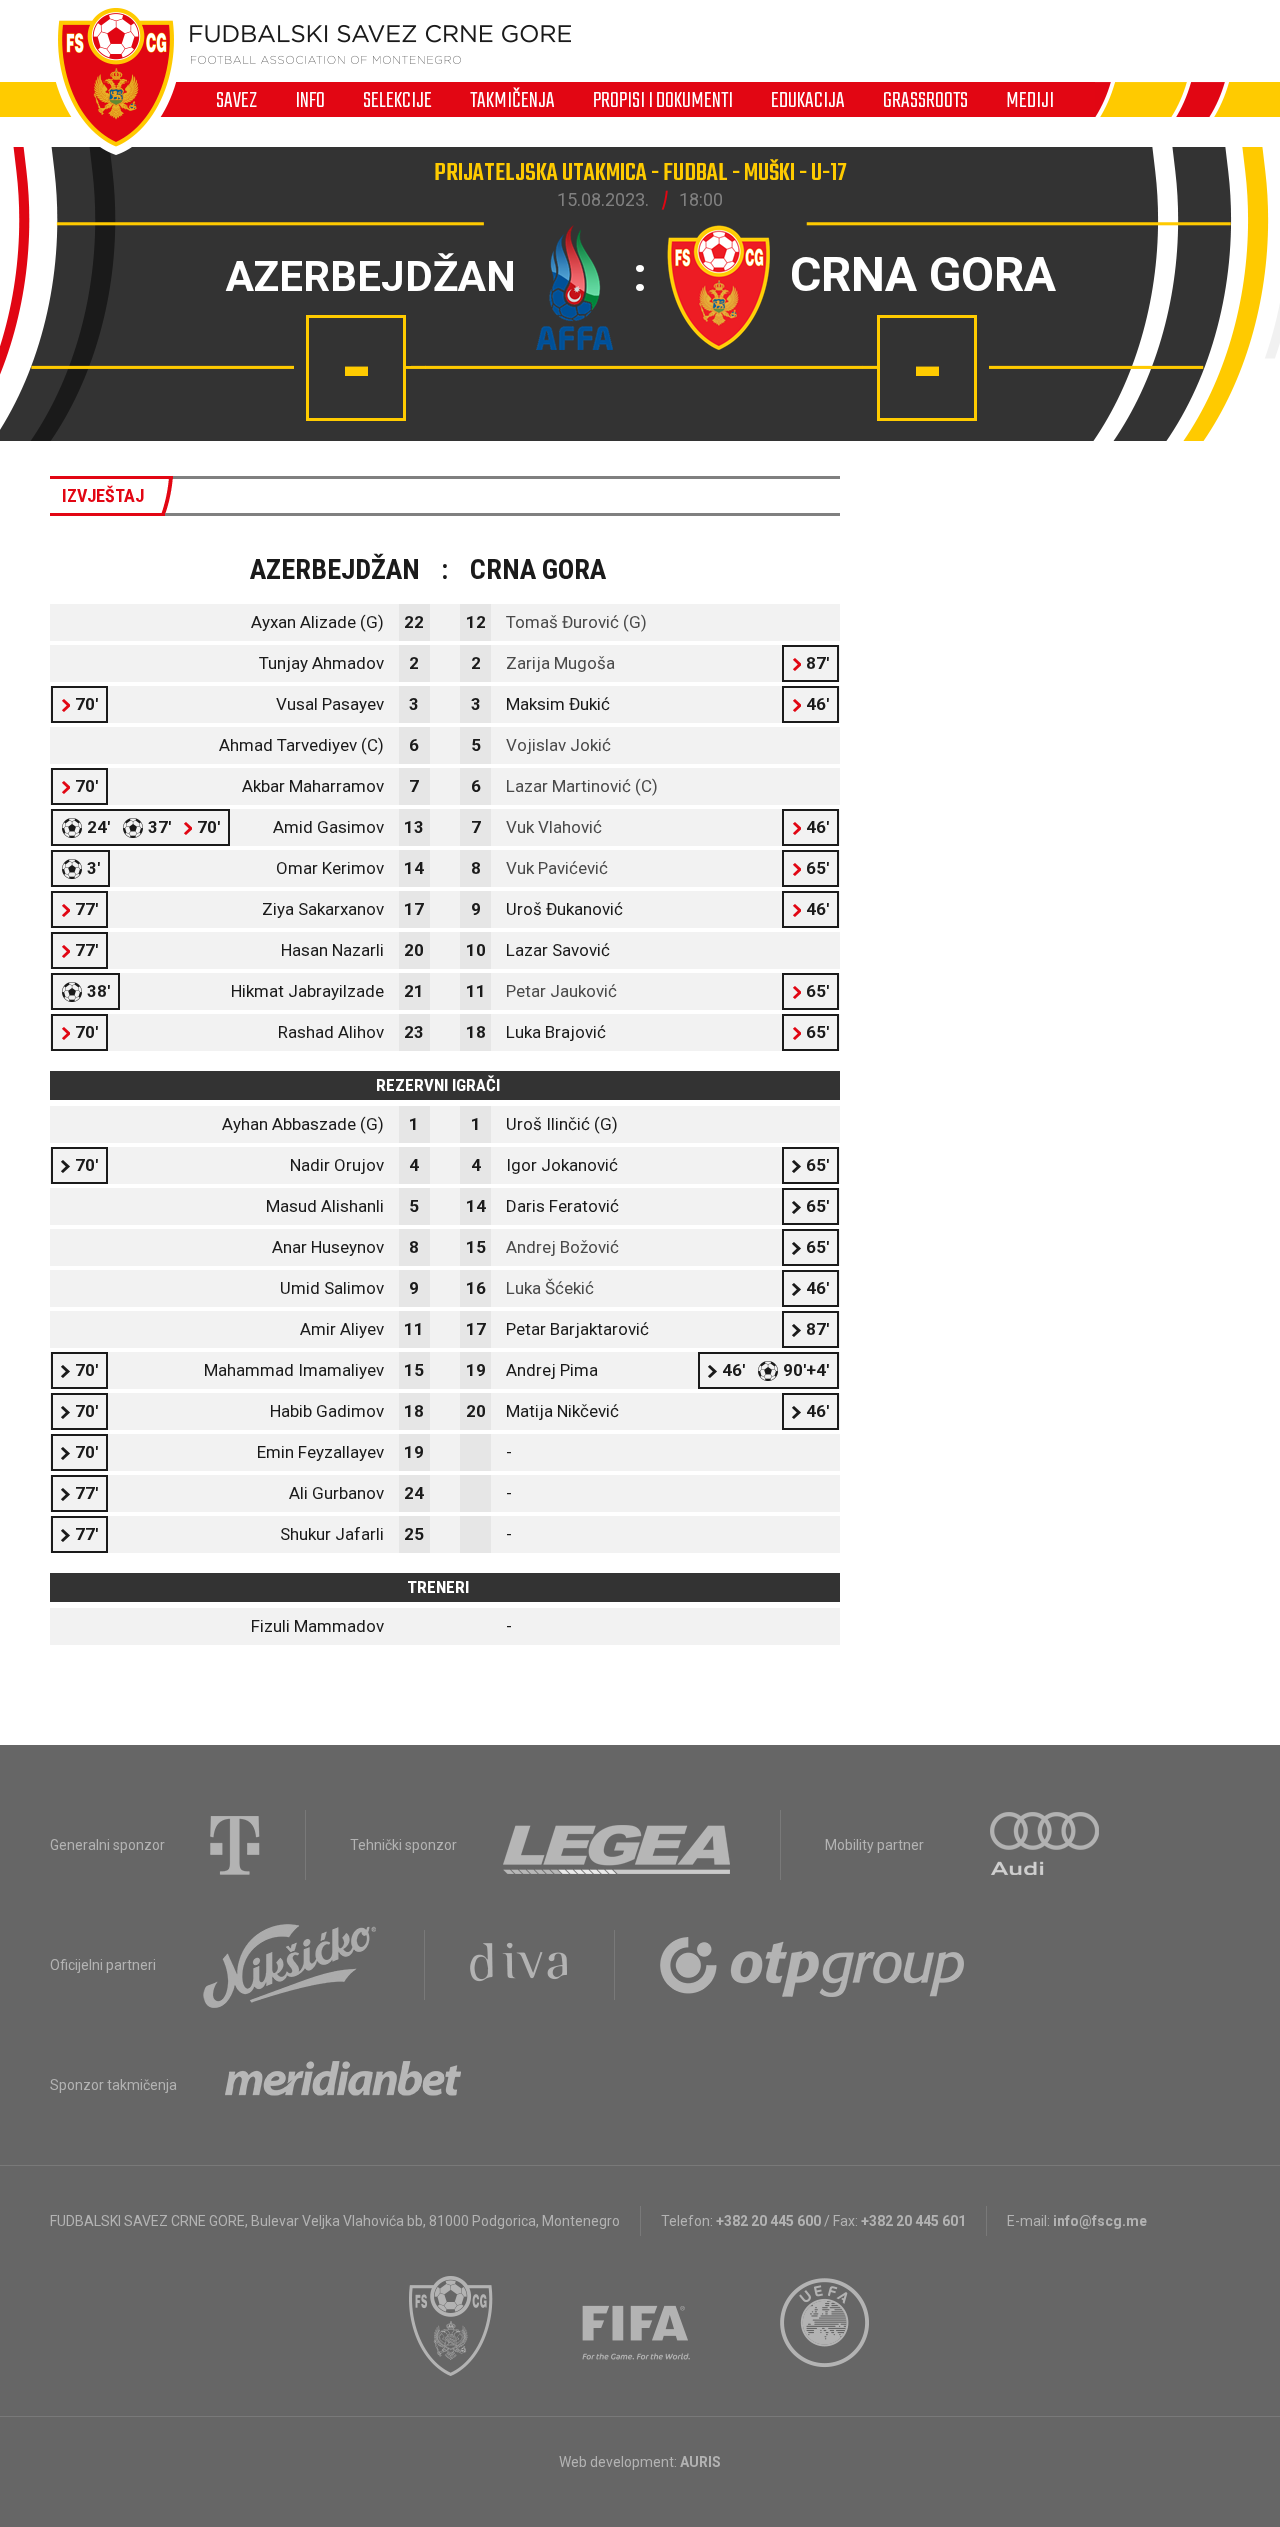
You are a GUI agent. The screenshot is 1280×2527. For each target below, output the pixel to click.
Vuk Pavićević (557, 868)
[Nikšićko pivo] (290, 1965)
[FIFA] (637, 2326)
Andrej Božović (562, 1247)
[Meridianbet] (343, 2085)
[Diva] (519, 1965)
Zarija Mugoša (560, 663)
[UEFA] (826, 2326)
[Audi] (1046, 1845)
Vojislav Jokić (558, 745)
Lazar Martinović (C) (582, 786)
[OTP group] (813, 1965)
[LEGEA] (618, 1845)
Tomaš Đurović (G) (576, 622)
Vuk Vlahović (554, 827)
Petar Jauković (561, 991)
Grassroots (925, 100)
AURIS (700, 2462)
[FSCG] (451, 2326)
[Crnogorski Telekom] (235, 1845)
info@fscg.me (1100, 2221)
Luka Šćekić (550, 1288)
